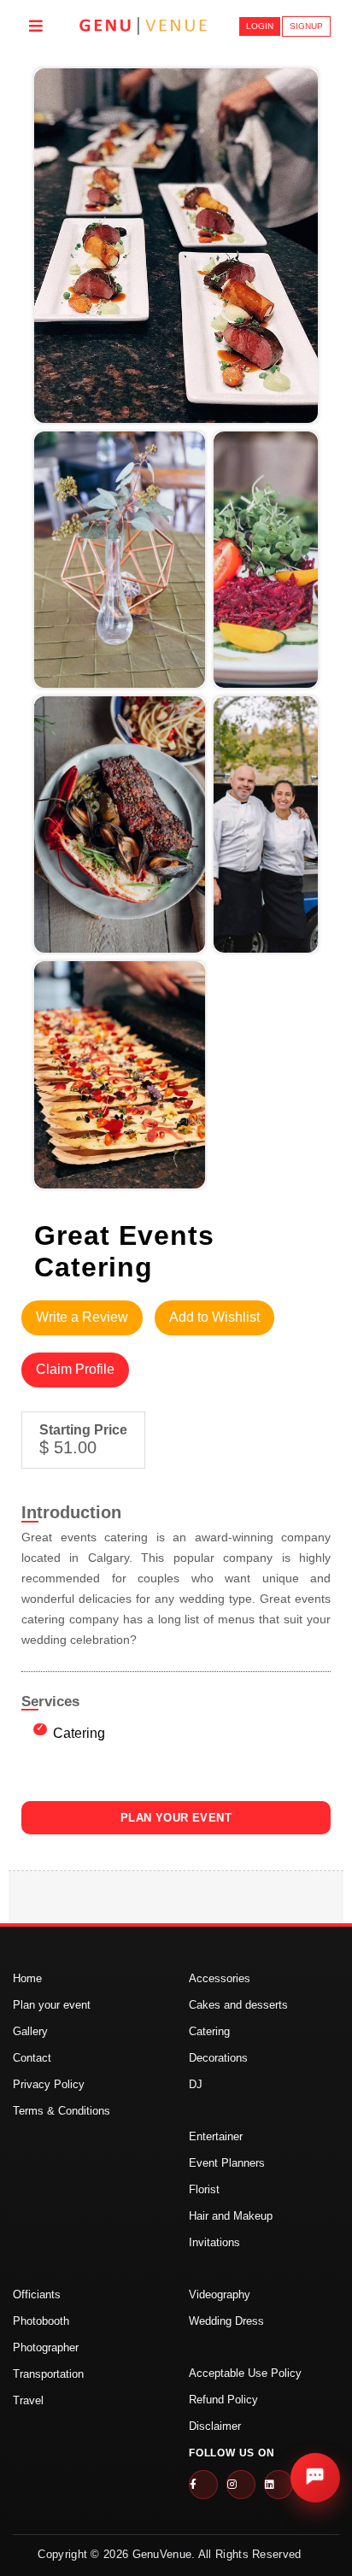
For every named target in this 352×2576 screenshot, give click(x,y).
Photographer (46, 2347)
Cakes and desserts (238, 2005)
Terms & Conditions (62, 2111)
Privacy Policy (49, 2084)
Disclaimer (215, 2426)
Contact (32, 2058)
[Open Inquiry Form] (315, 2478)
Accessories (220, 1978)
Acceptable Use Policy (245, 2373)
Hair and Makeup (231, 2216)
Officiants (37, 2294)
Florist (204, 2189)
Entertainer (216, 2136)
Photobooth (41, 2321)
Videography (220, 2294)
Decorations (218, 2058)
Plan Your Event (176, 1818)
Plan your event (52, 2005)
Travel (28, 2400)
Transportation (48, 2374)
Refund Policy (223, 2400)
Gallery (30, 2031)
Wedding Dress (226, 2321)
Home (27, 1978)
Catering (209, 2031)
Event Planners (227, 2163)
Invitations (214, 2242)
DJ (196, 2084)
